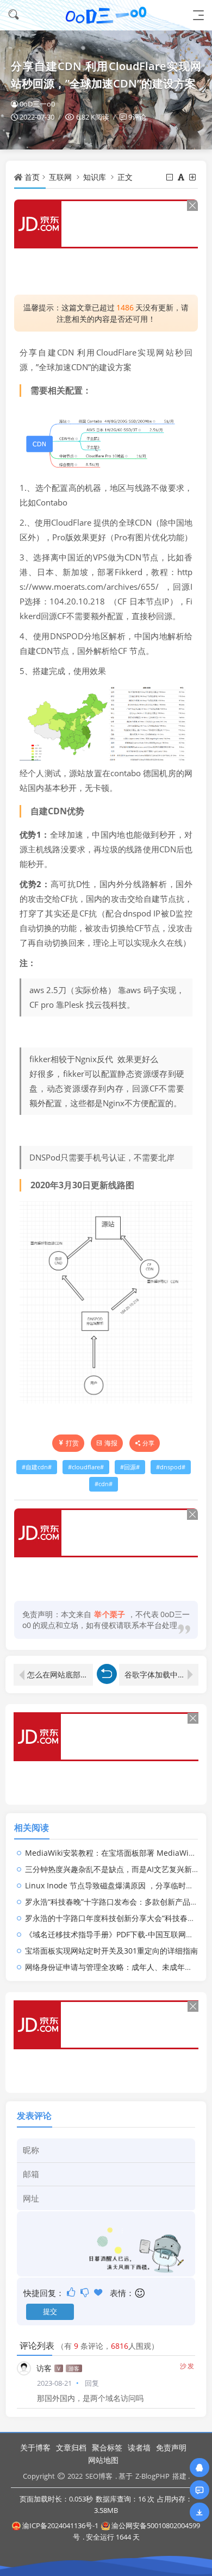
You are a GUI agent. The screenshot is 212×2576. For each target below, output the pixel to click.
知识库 (95, 177)
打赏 (72, 1443)
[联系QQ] (199, 2468)
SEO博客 (99, 2476)
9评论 (137, 117)
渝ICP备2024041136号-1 (60, 2525)
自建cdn (37, 1467)
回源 (130, 1467)
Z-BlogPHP (152, 2476)
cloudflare (86, 1467)
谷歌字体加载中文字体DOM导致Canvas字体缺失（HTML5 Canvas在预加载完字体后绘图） (161, 1674)
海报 (111, 1443)
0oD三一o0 (37, 104)
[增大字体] (193, 177)
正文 (125, 177)
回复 (92, 2383)
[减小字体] (170, 177)
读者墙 (139, 2447)
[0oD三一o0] (106, 15)
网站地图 (103, 2460)
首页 (32, 177)
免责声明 (171, 2447)
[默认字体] (182, 177)
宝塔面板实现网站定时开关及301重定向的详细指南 (111, 1951)
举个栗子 (110, 1614)
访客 (44, 2368)
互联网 (60, 177)
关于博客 (35, 2447)
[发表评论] (199, 2490)
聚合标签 (107, 2447)
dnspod (171, 1467)
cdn (104, 1484)
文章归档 (71, 2447)
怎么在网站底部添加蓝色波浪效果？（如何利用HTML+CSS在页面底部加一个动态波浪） (60, 1674)
